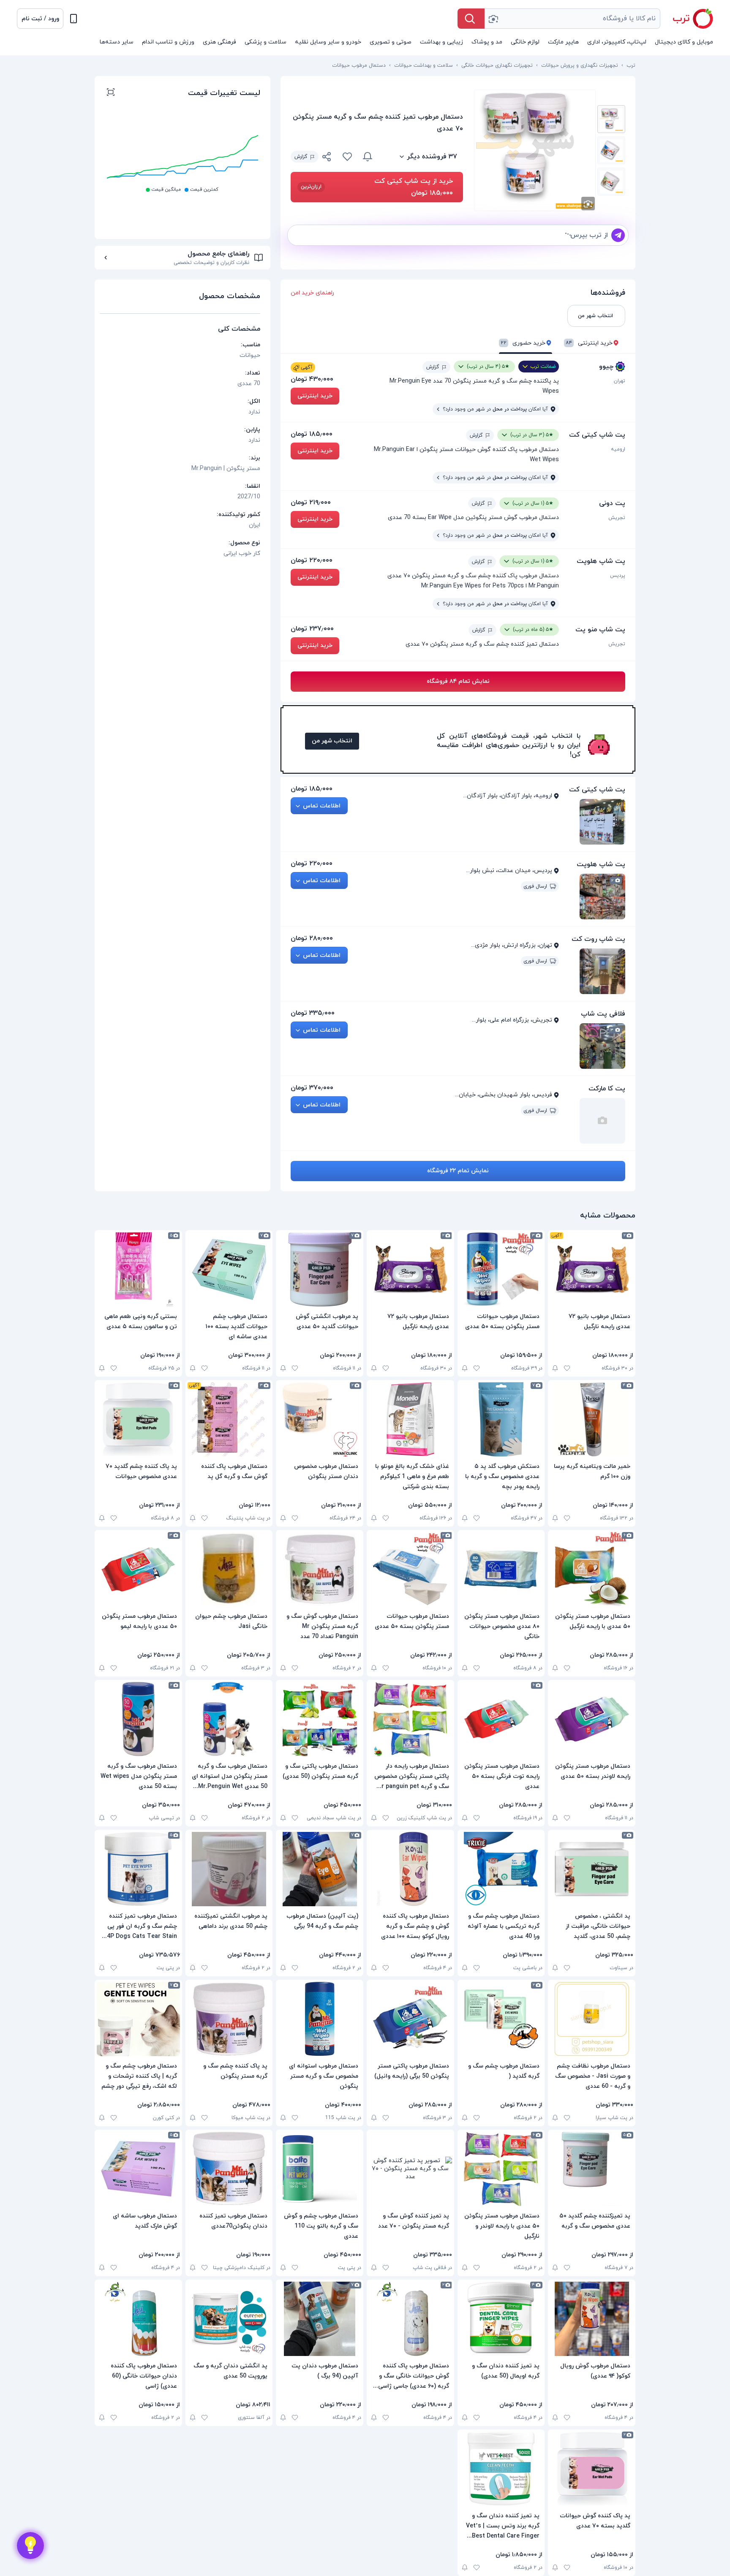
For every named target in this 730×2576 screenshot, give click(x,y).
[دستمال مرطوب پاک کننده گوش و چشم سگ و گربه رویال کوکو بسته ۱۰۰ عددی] (410, 1869)
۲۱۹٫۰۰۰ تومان (311, 503)
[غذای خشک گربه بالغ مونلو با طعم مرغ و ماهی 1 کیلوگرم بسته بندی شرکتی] (410, 1419)
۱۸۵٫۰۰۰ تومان (312, 434)
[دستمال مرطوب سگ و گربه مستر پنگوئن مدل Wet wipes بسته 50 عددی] (138, 1719)
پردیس (618, 576)
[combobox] (572, 19)
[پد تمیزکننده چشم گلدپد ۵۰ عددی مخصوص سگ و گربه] (592, 2169)
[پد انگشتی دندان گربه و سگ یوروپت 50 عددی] (229, 2319)
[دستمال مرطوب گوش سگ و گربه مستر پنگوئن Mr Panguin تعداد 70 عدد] (320, 1569)
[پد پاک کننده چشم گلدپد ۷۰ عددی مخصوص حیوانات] (138, 1419)
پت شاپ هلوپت (601, 561)
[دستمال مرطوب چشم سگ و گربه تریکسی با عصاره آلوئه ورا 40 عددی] (501, 1869)
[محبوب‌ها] (347, 157)
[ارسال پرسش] (618, 235)
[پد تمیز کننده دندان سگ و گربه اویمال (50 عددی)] (501, 2319)
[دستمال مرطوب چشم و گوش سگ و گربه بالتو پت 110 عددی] (320, 2169)
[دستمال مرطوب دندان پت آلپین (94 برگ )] (320, 2319)
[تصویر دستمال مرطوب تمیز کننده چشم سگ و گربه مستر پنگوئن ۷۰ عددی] (611, 119)
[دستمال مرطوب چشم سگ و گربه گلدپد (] (501, 2019)
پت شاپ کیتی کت (597, 435)
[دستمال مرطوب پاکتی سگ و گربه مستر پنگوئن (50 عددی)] (320, 1719)
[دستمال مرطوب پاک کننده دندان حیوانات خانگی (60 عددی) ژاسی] (138, 2319)
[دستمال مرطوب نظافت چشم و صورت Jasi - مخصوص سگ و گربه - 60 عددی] (592, 2019)
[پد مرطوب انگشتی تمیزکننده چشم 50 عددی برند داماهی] (229, 1869)
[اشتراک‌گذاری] (327, 158)
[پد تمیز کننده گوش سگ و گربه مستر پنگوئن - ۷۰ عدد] (410, 2169)
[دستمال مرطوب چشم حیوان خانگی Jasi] (229, 1569)
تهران (620, 381)
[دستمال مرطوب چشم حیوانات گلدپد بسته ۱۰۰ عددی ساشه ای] (229, 1269)
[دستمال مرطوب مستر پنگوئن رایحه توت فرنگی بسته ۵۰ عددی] (501, 1719)
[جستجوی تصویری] (493, 19)
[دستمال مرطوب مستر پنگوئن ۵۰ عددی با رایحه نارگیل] (592, 1569)
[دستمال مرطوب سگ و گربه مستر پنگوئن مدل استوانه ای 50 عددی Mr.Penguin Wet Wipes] (229, 1719)
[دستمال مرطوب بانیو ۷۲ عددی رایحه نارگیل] (592, 1269)
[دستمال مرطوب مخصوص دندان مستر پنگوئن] (320, 1419)
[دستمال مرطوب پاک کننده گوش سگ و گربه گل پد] (229, 1419)
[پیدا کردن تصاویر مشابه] (588, 204)
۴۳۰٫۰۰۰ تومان (312, 379)
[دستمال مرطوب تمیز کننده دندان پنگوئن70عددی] (229, 2169)
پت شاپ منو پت (600, 630)
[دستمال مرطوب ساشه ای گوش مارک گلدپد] (138, 2169)
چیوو (606, 367)
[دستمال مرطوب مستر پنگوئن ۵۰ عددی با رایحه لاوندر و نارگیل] (501, 2169)
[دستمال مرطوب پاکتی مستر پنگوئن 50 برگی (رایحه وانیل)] (410, 2019)
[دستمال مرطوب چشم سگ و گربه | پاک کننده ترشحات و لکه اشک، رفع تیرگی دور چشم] (138, 2019)
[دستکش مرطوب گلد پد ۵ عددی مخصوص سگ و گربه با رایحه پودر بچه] (501, 1419)
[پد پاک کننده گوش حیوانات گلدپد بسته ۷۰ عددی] (592, 2469)
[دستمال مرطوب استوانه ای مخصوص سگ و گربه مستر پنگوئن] (320, 2019)
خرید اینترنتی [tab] (589, 343)
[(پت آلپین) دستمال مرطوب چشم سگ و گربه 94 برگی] (320, 1869)
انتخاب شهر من (332, 741)
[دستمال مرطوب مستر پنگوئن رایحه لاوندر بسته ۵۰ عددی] (592, 1719)
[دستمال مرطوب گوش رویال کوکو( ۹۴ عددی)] (592, 2319)
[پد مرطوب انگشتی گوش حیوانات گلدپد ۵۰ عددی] (320, 1269)
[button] (40, 19)
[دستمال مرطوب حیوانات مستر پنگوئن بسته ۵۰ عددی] (501, 1269)
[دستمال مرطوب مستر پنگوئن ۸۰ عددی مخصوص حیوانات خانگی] (501, 1569)
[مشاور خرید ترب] (30, 2546)
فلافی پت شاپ (603, 1014)
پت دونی (612, 503)
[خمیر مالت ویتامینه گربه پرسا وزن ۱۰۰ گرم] (592, 1419)
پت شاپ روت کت (598, 939)
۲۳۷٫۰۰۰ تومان (312, 629)
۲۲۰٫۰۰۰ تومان (312, 560)
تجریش (617, 518)
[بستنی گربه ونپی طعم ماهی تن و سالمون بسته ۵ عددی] (138, 1269)
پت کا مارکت (607, 1089)
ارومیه (618, 449)
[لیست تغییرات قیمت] (111, 93)
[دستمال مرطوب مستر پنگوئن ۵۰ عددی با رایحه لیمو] (138, 1569)
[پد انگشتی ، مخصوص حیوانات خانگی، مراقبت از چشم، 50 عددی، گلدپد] (592, 1869)
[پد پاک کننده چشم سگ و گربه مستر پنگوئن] (229, 2019)
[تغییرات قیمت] (368, 157)
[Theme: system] (74, 19)
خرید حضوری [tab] (523, 343)
